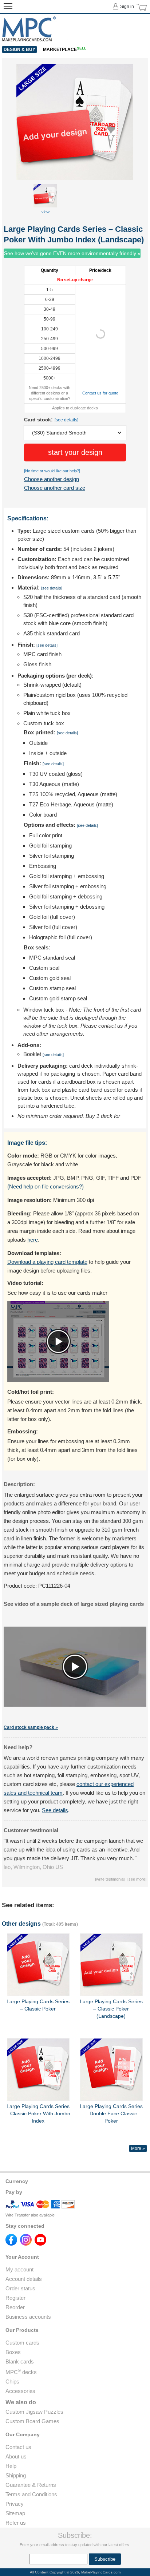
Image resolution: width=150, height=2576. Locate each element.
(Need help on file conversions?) (46, 1186)
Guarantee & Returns (31, 2485)
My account (19, 2269)
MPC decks (21, 2372)
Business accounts (28, 2317)
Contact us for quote (100, 393)
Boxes (13, 2352)
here (33, 1240)
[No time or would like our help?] (52, 471)
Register (15, 2298)
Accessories (20, 2391)
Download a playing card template (47, 1262)
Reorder (15, 2307)
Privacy (15, 2504)
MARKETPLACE (65, 49)
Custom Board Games (32, 2421)
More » (138, 2148)
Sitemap (15, 2513)
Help (11, 2466)
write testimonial (110, 1879)
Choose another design (52, 479)
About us (16, 2456)
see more (137, 1879)
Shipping (16, 2475)
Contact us (18, 2447)
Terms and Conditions (31, 2494)
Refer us (16, 2523)
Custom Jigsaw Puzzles (34, 2412)
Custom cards (22, 2343)
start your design (75, 452)
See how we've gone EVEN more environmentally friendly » (72, 253)
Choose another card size (55, 488)
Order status (20, 2288)
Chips (12, 2381)
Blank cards (20, 2361)
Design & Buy (19, 49)
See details (55, 1810)
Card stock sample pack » (31, 1727)
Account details (24, 2279)
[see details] (66, 420)
